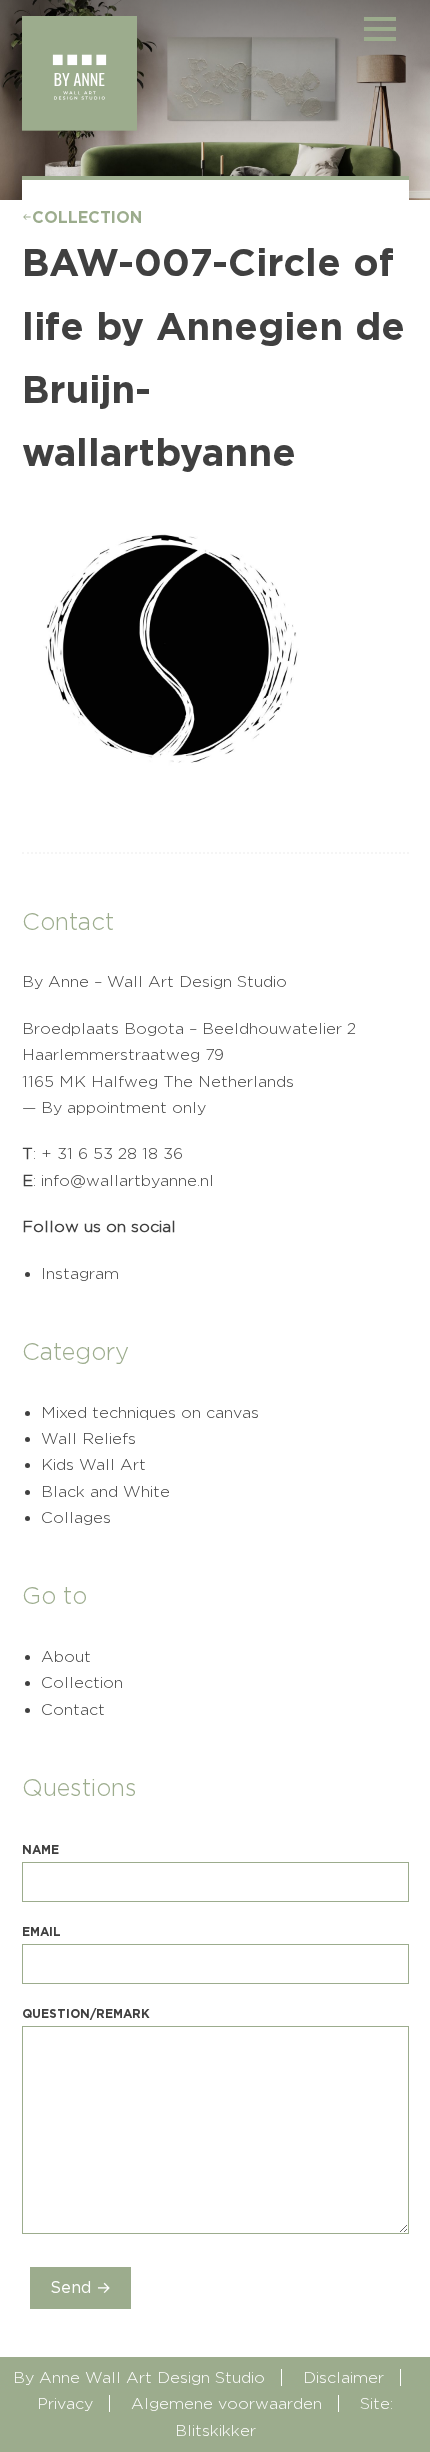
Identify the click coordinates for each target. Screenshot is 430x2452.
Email (41, 1931)
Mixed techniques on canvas (150, 1412)
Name (40, 1849)
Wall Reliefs (88, 1438)
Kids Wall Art (93, 1464)
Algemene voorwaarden (226, 2403)
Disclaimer (343, 2377)
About (66, 1656)
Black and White (105, 1491)
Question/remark (86, 2013)
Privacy (65, 2403)
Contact (73, 1709)
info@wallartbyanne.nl (127, 1180)
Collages (76, 1517)
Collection (87, 217)
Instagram (80, 1273)
